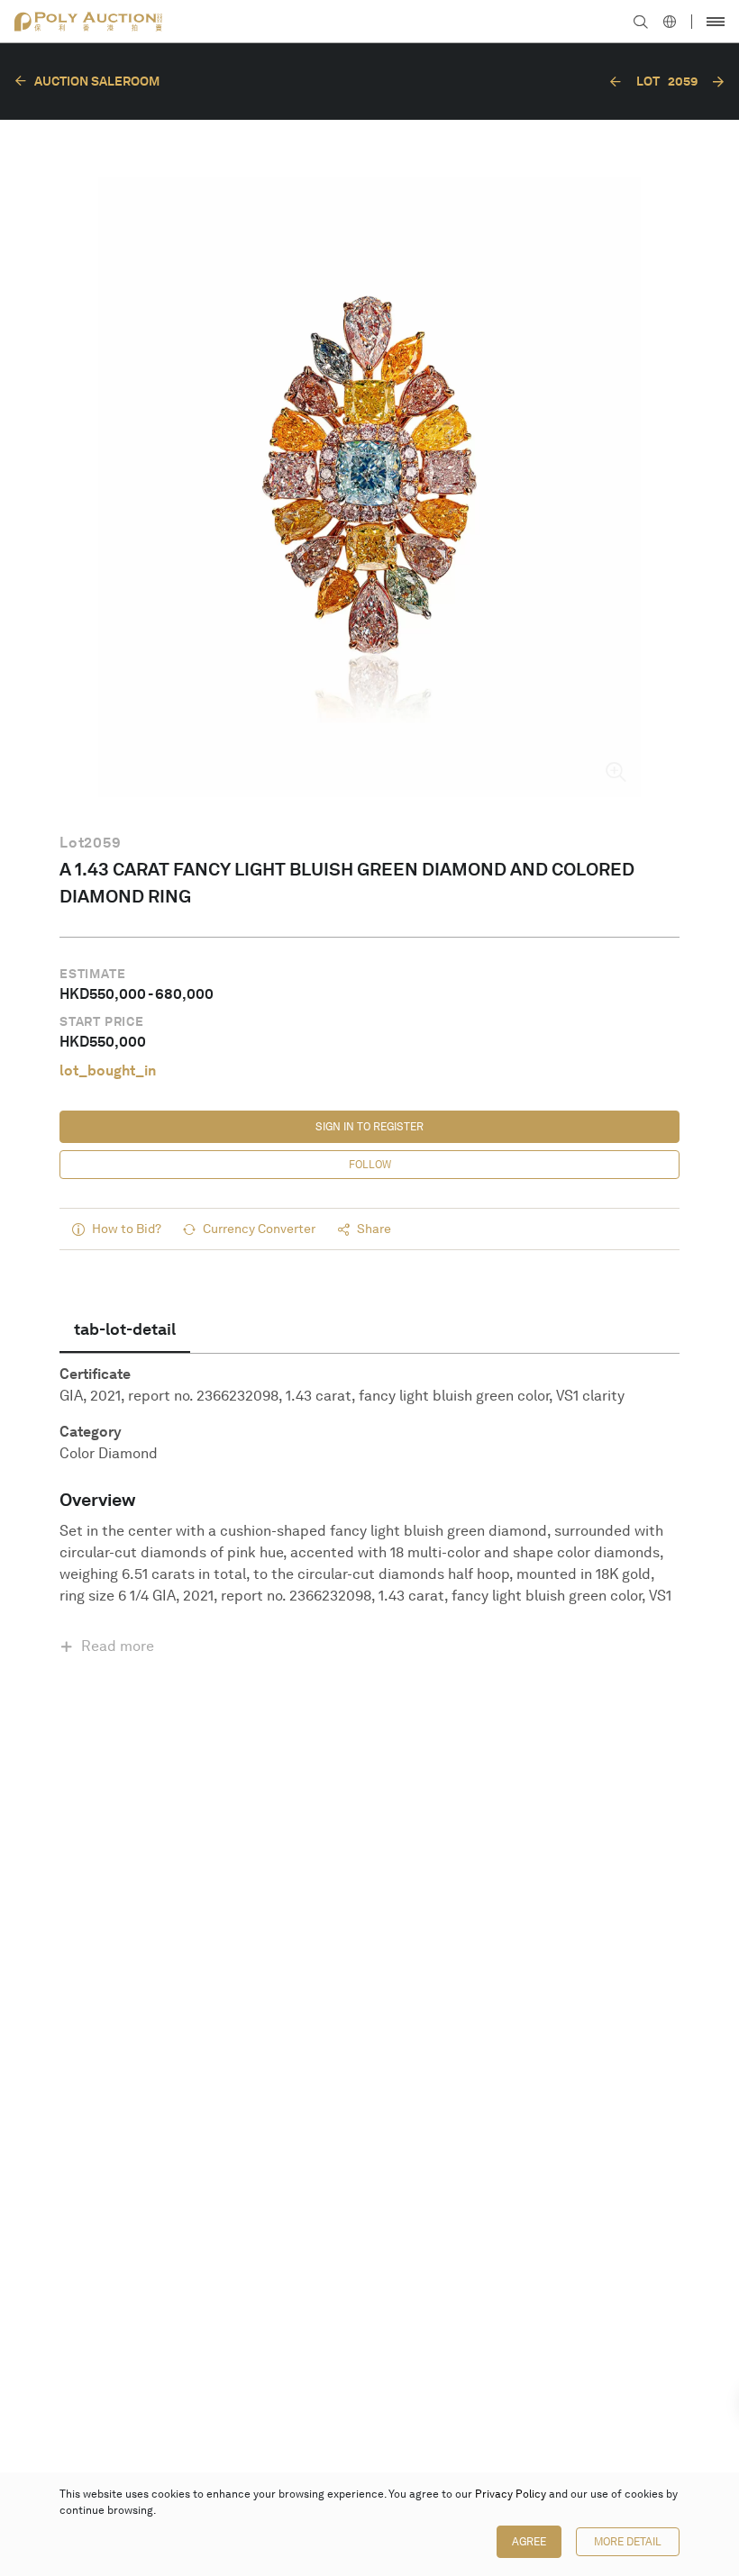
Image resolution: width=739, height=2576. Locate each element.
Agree (529, 2542)
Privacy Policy (511, 2494)
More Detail (628, 2542)
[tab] (125, 1329)
